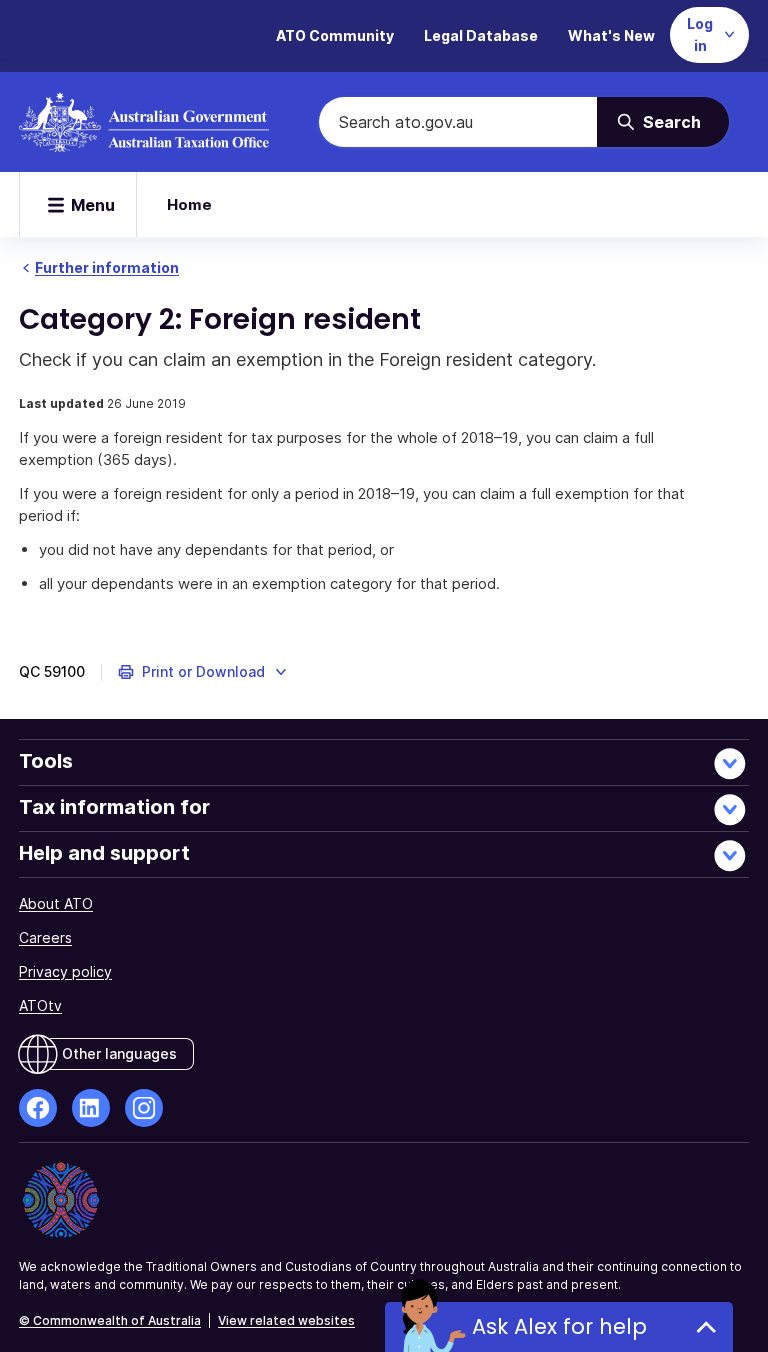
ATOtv (40, 1005)
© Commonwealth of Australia (110, 1320)
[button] (203, 672)
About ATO (56, 903)
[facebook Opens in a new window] (38, 1108)
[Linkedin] (91, 1108)
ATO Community (335, 35)
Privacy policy (65, 971)
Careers (45, 937)
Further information (107, 267)
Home (189, 204)
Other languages (119, 1053)
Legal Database (481, 35)
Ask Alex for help (559, 1326)
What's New (611, 35)
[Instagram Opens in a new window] (144, 1108)
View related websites (286, 1320)
